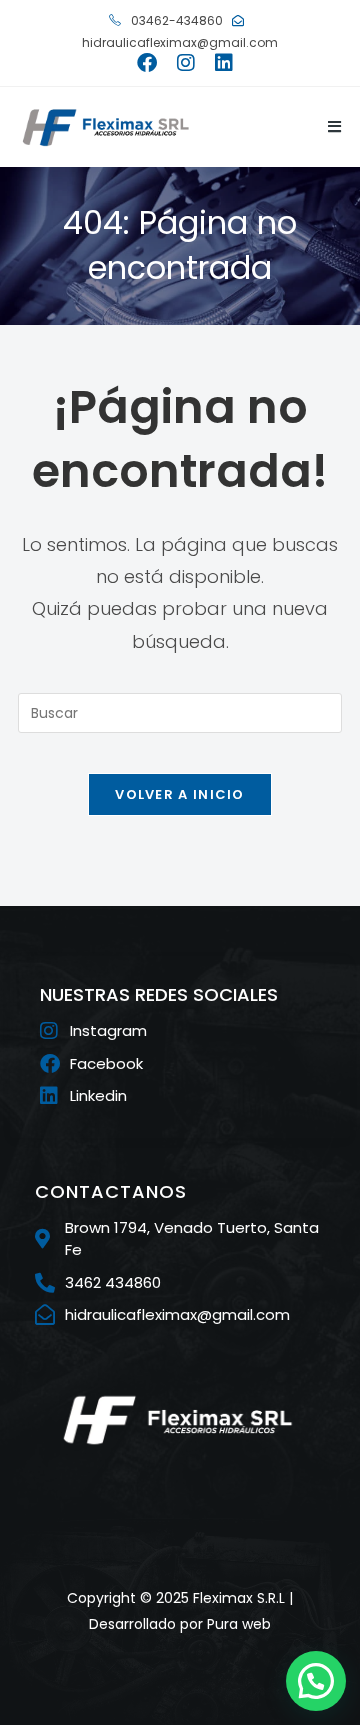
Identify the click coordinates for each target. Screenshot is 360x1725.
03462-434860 (175, 20)
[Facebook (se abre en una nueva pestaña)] (147, 63)
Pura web (239, 1624)
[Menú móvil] (327, 126)
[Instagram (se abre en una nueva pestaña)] (186, 63)
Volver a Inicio (180, 794)
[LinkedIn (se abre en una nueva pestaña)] (219, 63)
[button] (316, 1681)
